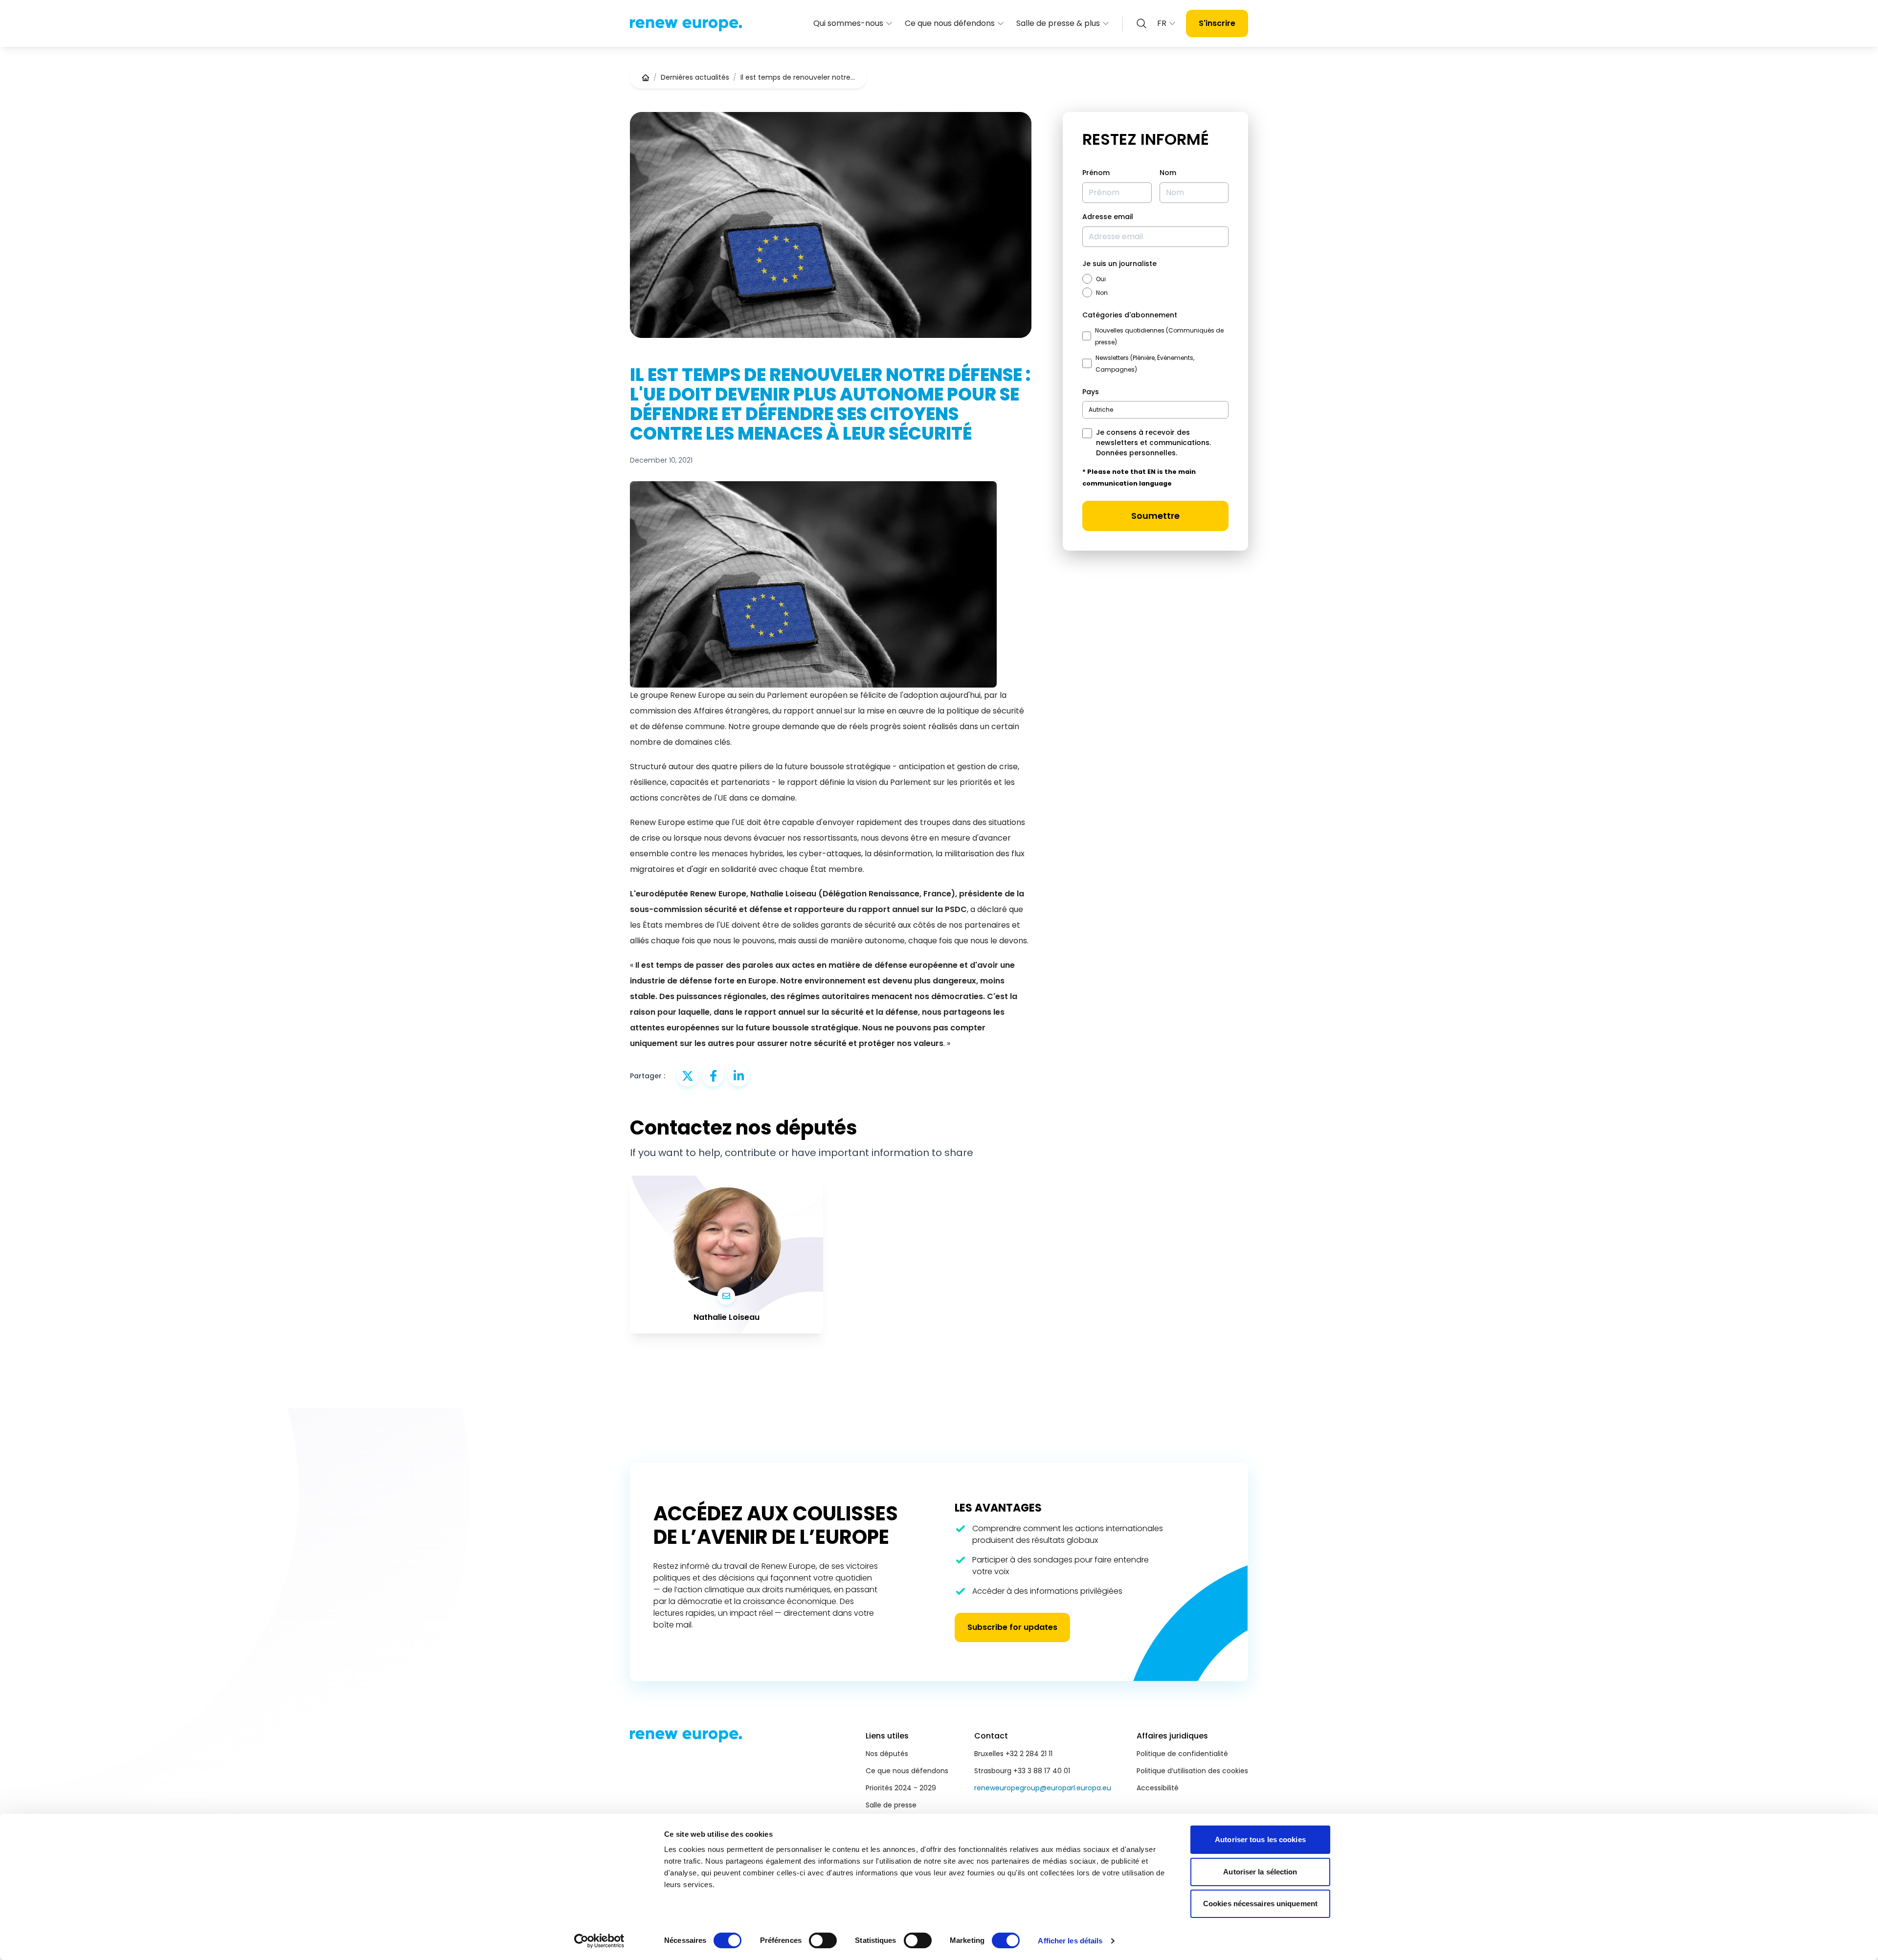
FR (1162, 23)
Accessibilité (1158, 1788)
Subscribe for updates (1012, 1627)
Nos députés (887, 1754)
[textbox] (1101, 410)
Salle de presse (891, 1805)
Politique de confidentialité (1182, 1754)
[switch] (823, 1940)
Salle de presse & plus (1058, 23)
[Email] (726, 1296)
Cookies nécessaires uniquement (1260, 1904)
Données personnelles (1136, 453)
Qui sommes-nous (848, 23)
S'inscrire (1217, 23)
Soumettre (1155, 516)
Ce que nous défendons (950, 23)
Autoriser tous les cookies (1260, 1839)
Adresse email (1108, 217)
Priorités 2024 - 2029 (901, 1788)
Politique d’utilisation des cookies (1192, 1771)
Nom (1168, 173)
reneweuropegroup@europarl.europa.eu (1043, 1788)
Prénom (1096, 173)
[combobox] (1155, 410)
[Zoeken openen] (1141, 23)
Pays (1091, 392)
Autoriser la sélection (1260, 1872)
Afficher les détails (1070, 1941)
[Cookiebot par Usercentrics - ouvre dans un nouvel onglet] (599, 1941)
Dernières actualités (695, 77)
